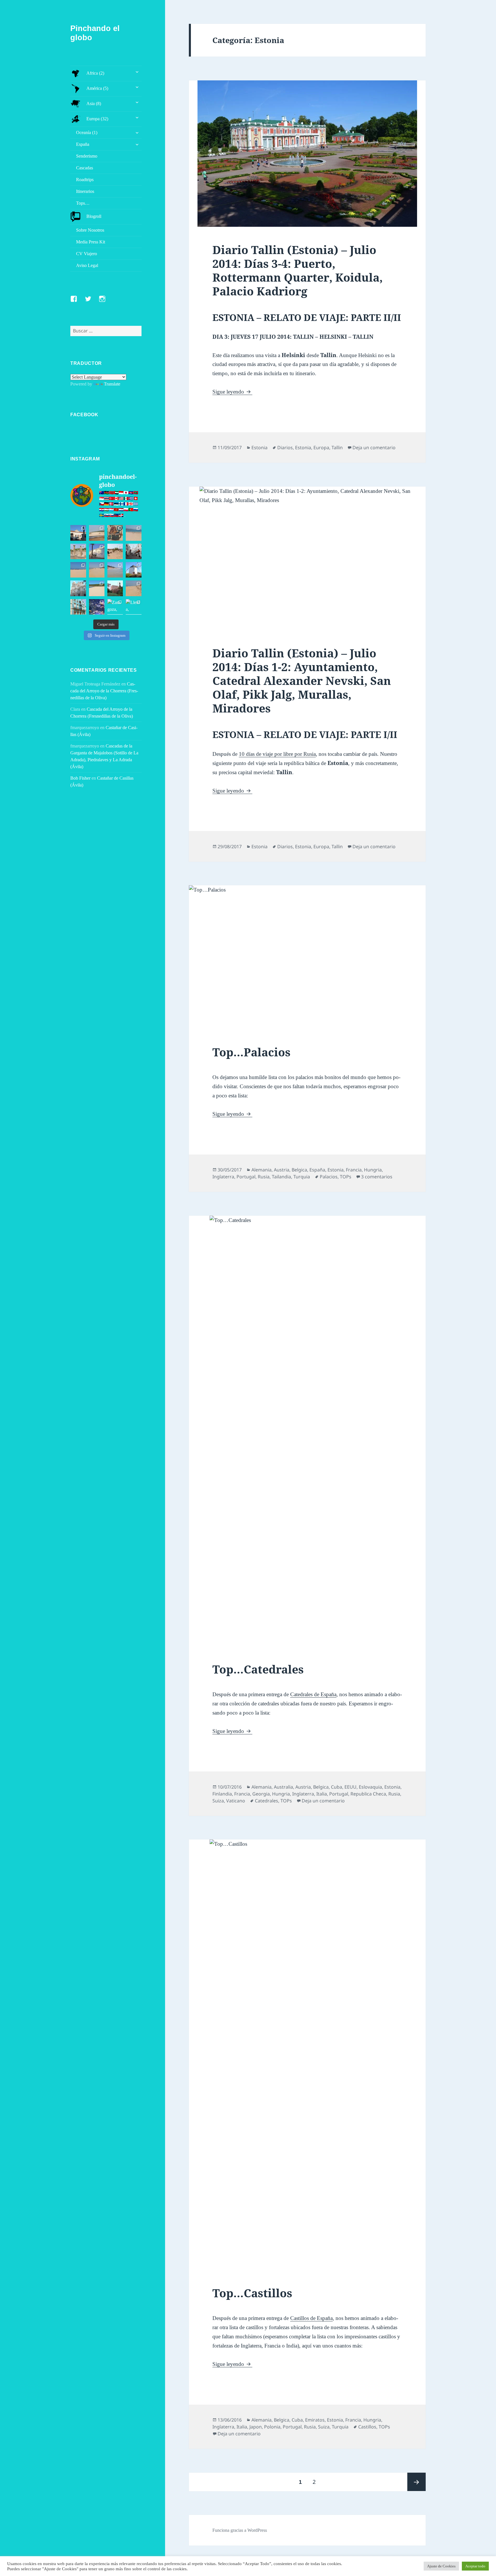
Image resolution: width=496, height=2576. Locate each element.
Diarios (285, 448)
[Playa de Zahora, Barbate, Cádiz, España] (115, 551)
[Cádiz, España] (78, 588)
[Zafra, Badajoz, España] (78, 607)
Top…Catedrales (258, 1669)
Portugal (246, 1177)
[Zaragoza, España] (115, 607)
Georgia (261, 1794)
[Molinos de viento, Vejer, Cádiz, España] (133, 570)
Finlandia (222, 1794)
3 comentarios (377, 1177)
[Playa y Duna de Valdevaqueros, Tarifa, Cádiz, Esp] (97, 533)
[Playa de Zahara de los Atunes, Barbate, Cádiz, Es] (97, 570)
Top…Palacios (251, 1052)
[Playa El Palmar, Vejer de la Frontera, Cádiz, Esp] (133, 588)
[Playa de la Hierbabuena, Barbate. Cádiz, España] (97, 588)
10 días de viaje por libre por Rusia (277, 754)
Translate (112, 384)
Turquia (302, 1177)
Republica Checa (368, 1794)
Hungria (373, 1170)
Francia (354, 1170)
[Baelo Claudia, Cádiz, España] (78, 551)
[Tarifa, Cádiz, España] (78, 533)
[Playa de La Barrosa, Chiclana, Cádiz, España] (78, 570)
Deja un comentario (374, 448)
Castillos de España (311, 2318)
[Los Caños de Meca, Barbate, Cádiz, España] (115, 533)
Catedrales (267, 1801)
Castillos (367, 2427)
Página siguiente (416, 2482)
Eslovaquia (370, 1787)
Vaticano (236, 1801)
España (317, 1170)
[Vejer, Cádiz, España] (133, 551)
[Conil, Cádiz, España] (97, 551)
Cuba (337, 1787)
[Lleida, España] (133, 607)
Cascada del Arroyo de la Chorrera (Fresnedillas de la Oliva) (104, 691)
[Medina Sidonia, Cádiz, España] (115, 588)
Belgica (299, 1170)
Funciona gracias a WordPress (240, 2530)
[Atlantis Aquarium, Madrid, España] (97, 607)
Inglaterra (223, 1177)
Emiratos (315, 2420)
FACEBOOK (84, 415)
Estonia (259, 448)
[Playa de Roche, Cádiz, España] (115, 570)
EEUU (350, 1787)
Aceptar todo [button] (475, 2566)
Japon (256, 2427)
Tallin (337, 448)
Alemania (261, 1170)
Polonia (272, 2427)
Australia (283, 1787)
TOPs (346, 1177)
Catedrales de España (313, 1694)
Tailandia (281, 1177)
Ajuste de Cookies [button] (441, 2566)
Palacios (329, 1177)
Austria (282, 1170)
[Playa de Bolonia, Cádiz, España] (133, 533)
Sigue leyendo (232, 392)
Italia (322, 1794)
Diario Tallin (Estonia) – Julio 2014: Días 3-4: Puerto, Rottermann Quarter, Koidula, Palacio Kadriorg (298, 270)
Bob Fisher (80, 778)
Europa (321, 448)
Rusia (264, 1177)
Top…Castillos (252, 2293)
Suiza (218, 1801)
